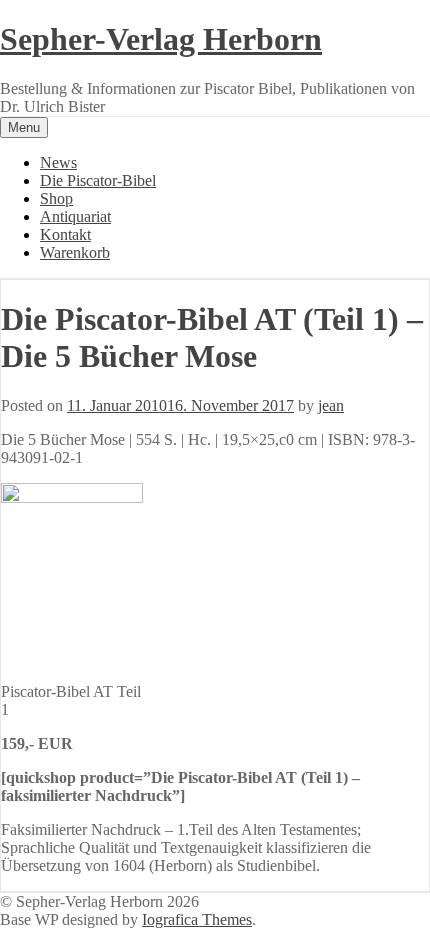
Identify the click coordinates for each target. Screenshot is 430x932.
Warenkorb (75, 252)
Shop (56, 198)
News (58, 162)
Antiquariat (75, 216)
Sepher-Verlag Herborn (161, 39)
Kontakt (65, 234)
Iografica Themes (197, 919)
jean (331, 405)
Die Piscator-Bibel (98, 180)
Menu (24, 127)
